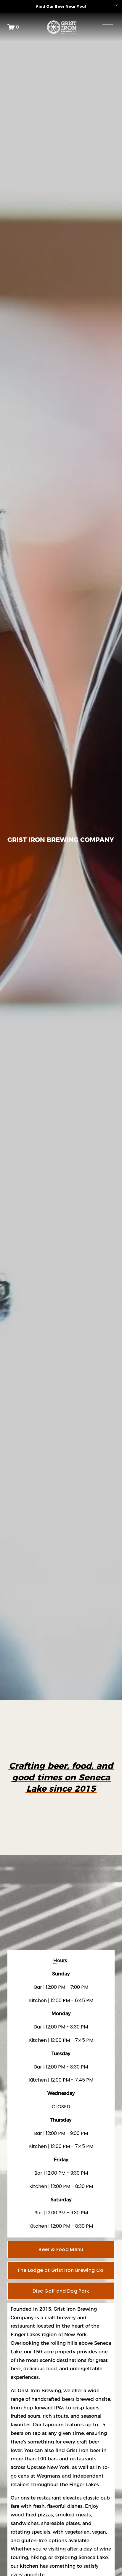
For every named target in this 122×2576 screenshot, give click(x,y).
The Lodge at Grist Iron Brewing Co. (61, 2270)
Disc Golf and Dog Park (61, 2291)
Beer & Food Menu (61, 2249)
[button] (117, 5)
